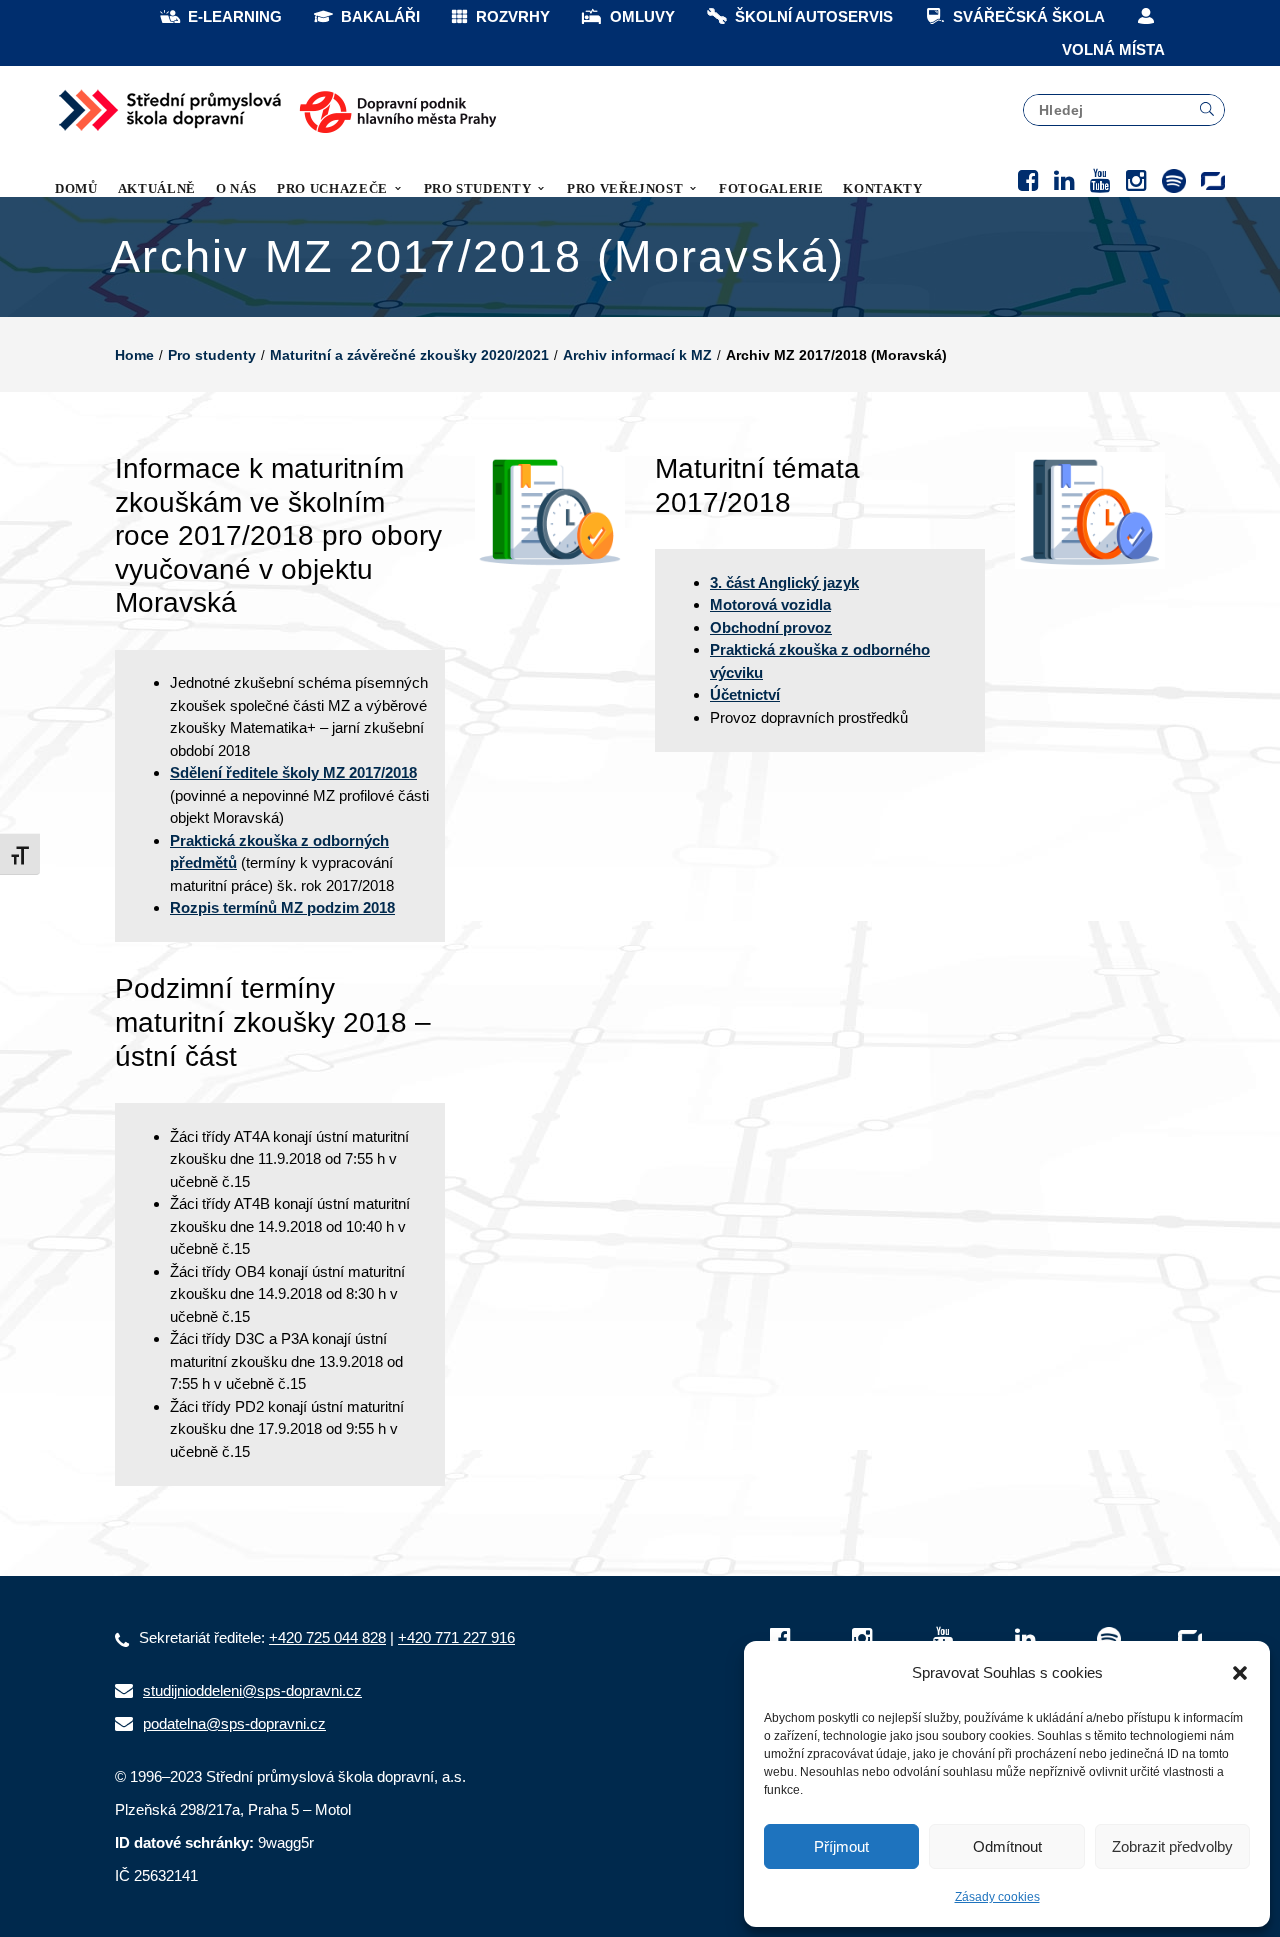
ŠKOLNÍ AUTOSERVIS (814, 16)
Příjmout (841, 1846)
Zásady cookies (997, 1897)
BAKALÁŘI (380, 16)
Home (134, 355)
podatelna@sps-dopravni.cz (234, 1723)
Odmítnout (1007, 1846)
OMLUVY (642, 16)
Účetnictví (745, 694)
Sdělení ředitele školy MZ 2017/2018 (293, 772)
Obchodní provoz (771, 627)
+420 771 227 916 (456, 1637)
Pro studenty (212, 355)
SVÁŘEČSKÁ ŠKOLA (1029, 16)
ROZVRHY (513, 16)
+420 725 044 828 (327, 1637)
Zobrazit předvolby (1172, 1846)
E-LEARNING (235, 16)
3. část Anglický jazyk (784, 582)
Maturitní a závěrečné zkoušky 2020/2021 (409, 355)
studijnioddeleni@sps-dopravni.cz (252, 1690)
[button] (1240, 1673)
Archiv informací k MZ (637, 355)
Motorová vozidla (770, 604)
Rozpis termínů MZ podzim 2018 (282, 907)
